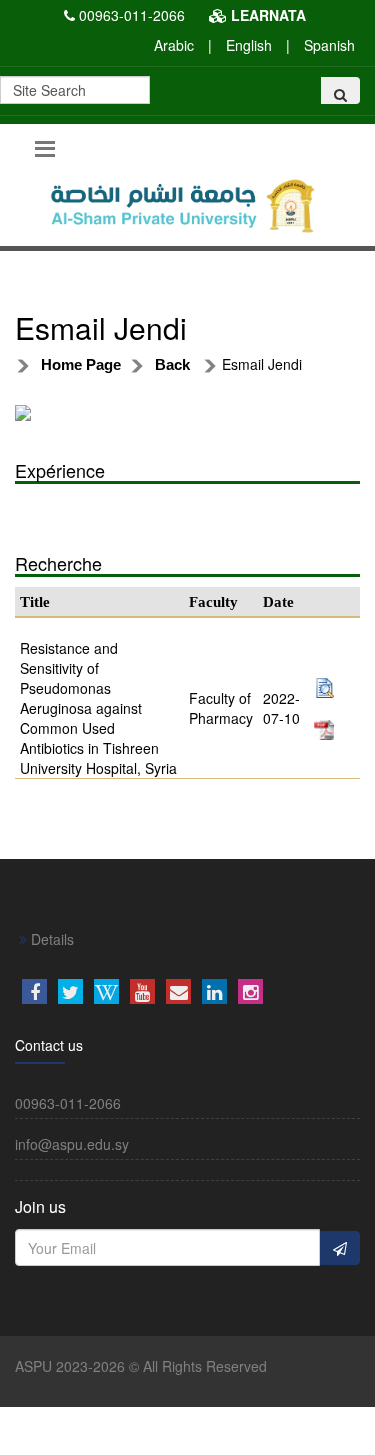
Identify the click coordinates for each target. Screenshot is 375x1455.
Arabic (174, 45)
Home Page (81, 364)
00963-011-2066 (132, 15)
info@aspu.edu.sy (72, 1144)
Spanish (329, 45)
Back (172, 364)
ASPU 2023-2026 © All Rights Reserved (141, 1366)
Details (50, 939)
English (249, 45)
